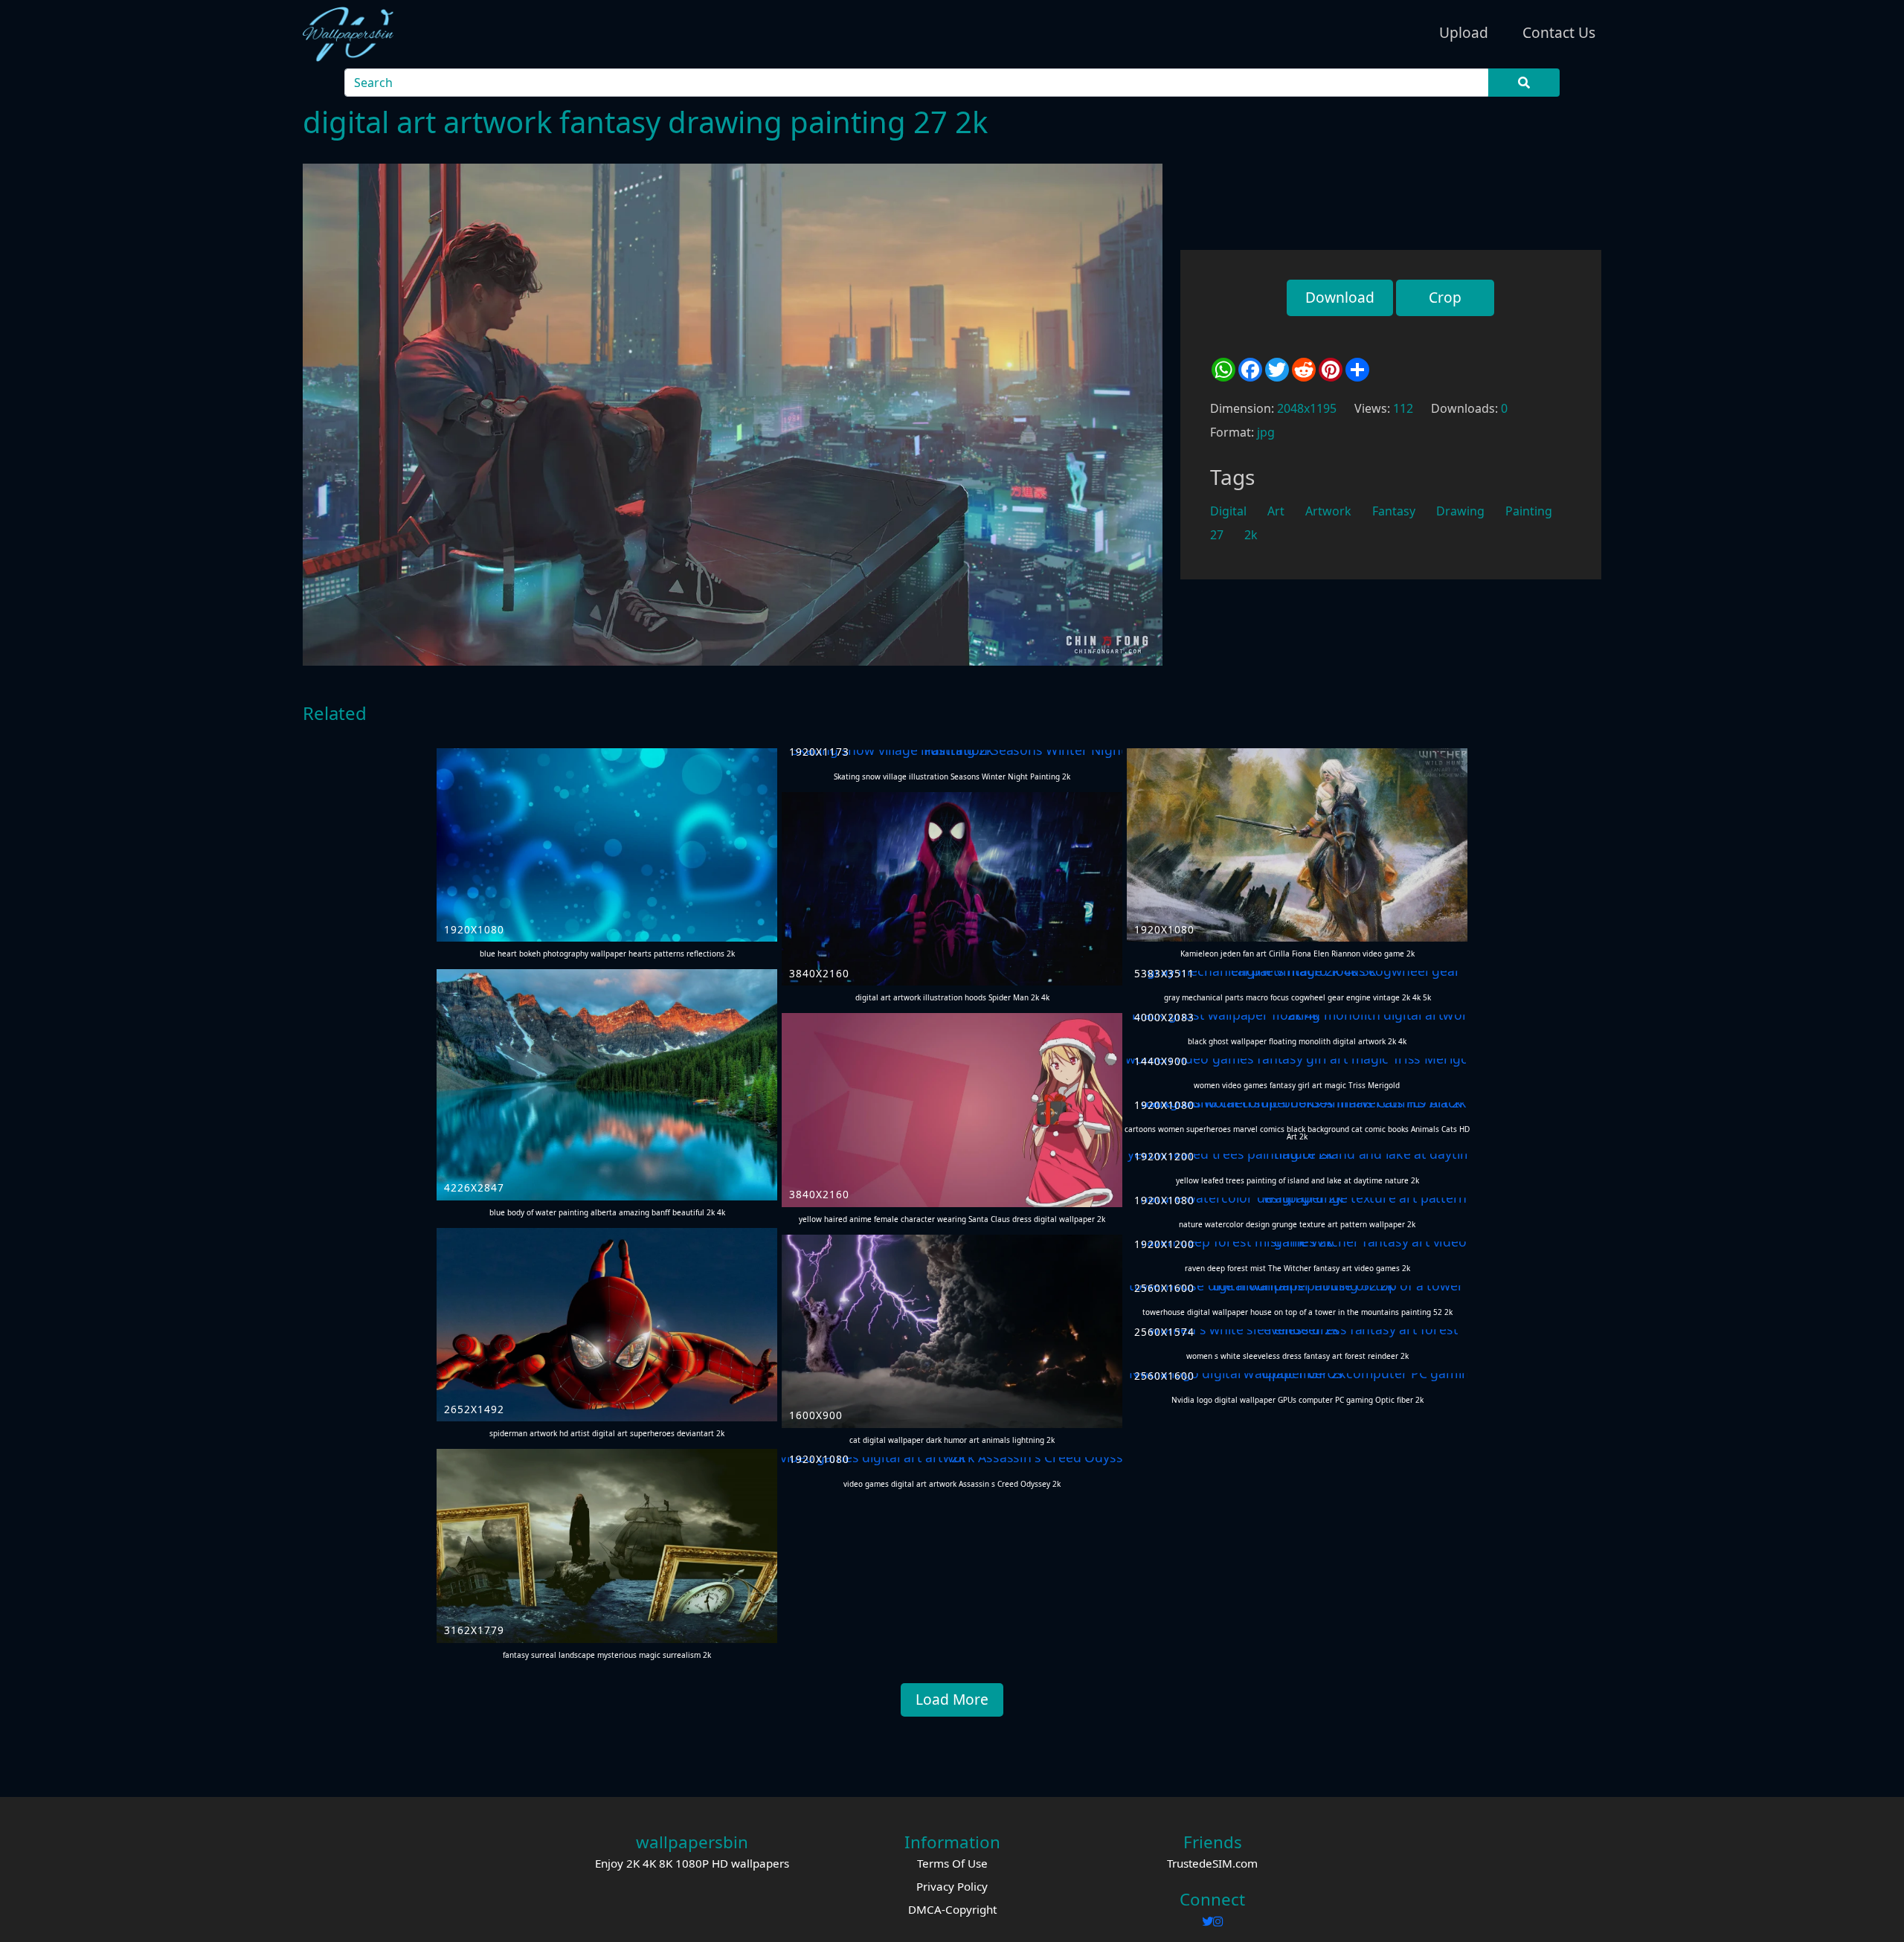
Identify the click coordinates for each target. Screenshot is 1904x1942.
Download (1340, 297)
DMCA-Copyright (952, 1909)
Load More (952, 1699)
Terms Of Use (952, 1863)
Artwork (1328, 511)
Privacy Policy (952, 1886)
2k (1251, 535)
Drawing (1460, 511)
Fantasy (1394, 511)
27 (1217, 535)
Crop (1445, 297)
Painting (1529, 511)
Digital (1228, 511)
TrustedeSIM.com (1212, 1863)
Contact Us (1559, 32)
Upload (1464, 32)
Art (1276, 511)
